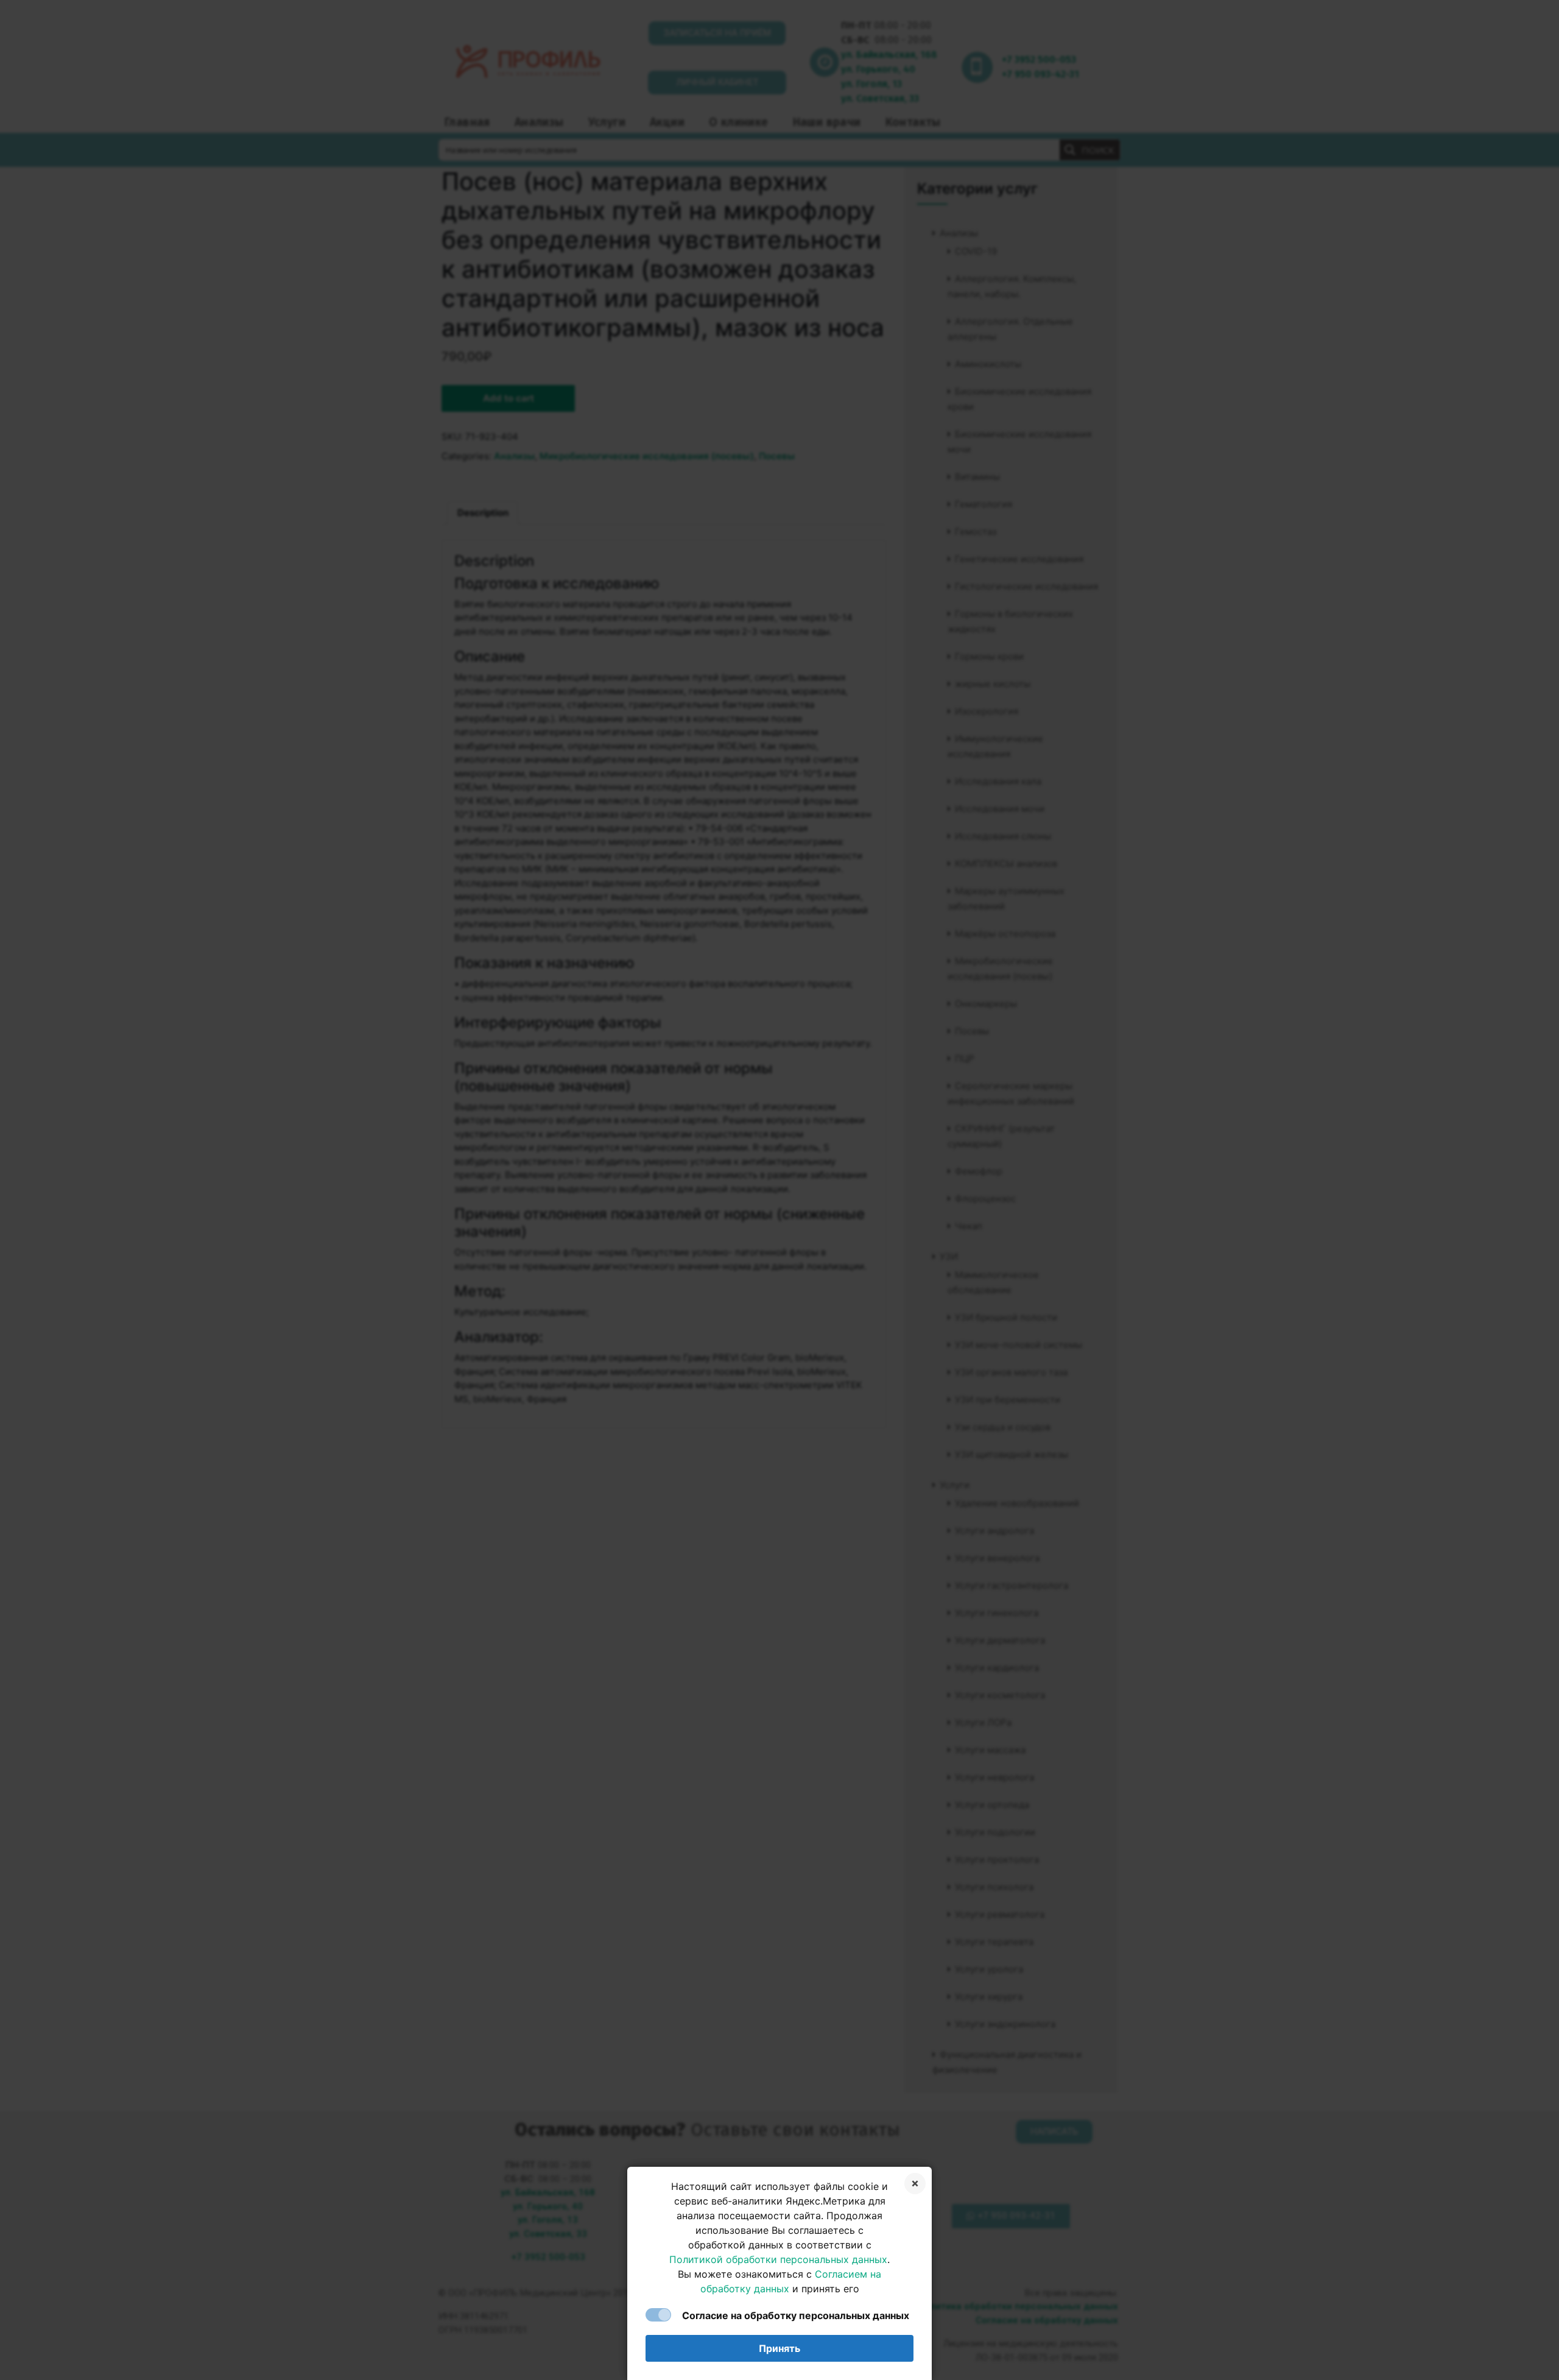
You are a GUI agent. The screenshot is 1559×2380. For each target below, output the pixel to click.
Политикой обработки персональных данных (778, 2259)
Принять (779, 2348)
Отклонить (915, 2184)
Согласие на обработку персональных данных (796, 2315)
